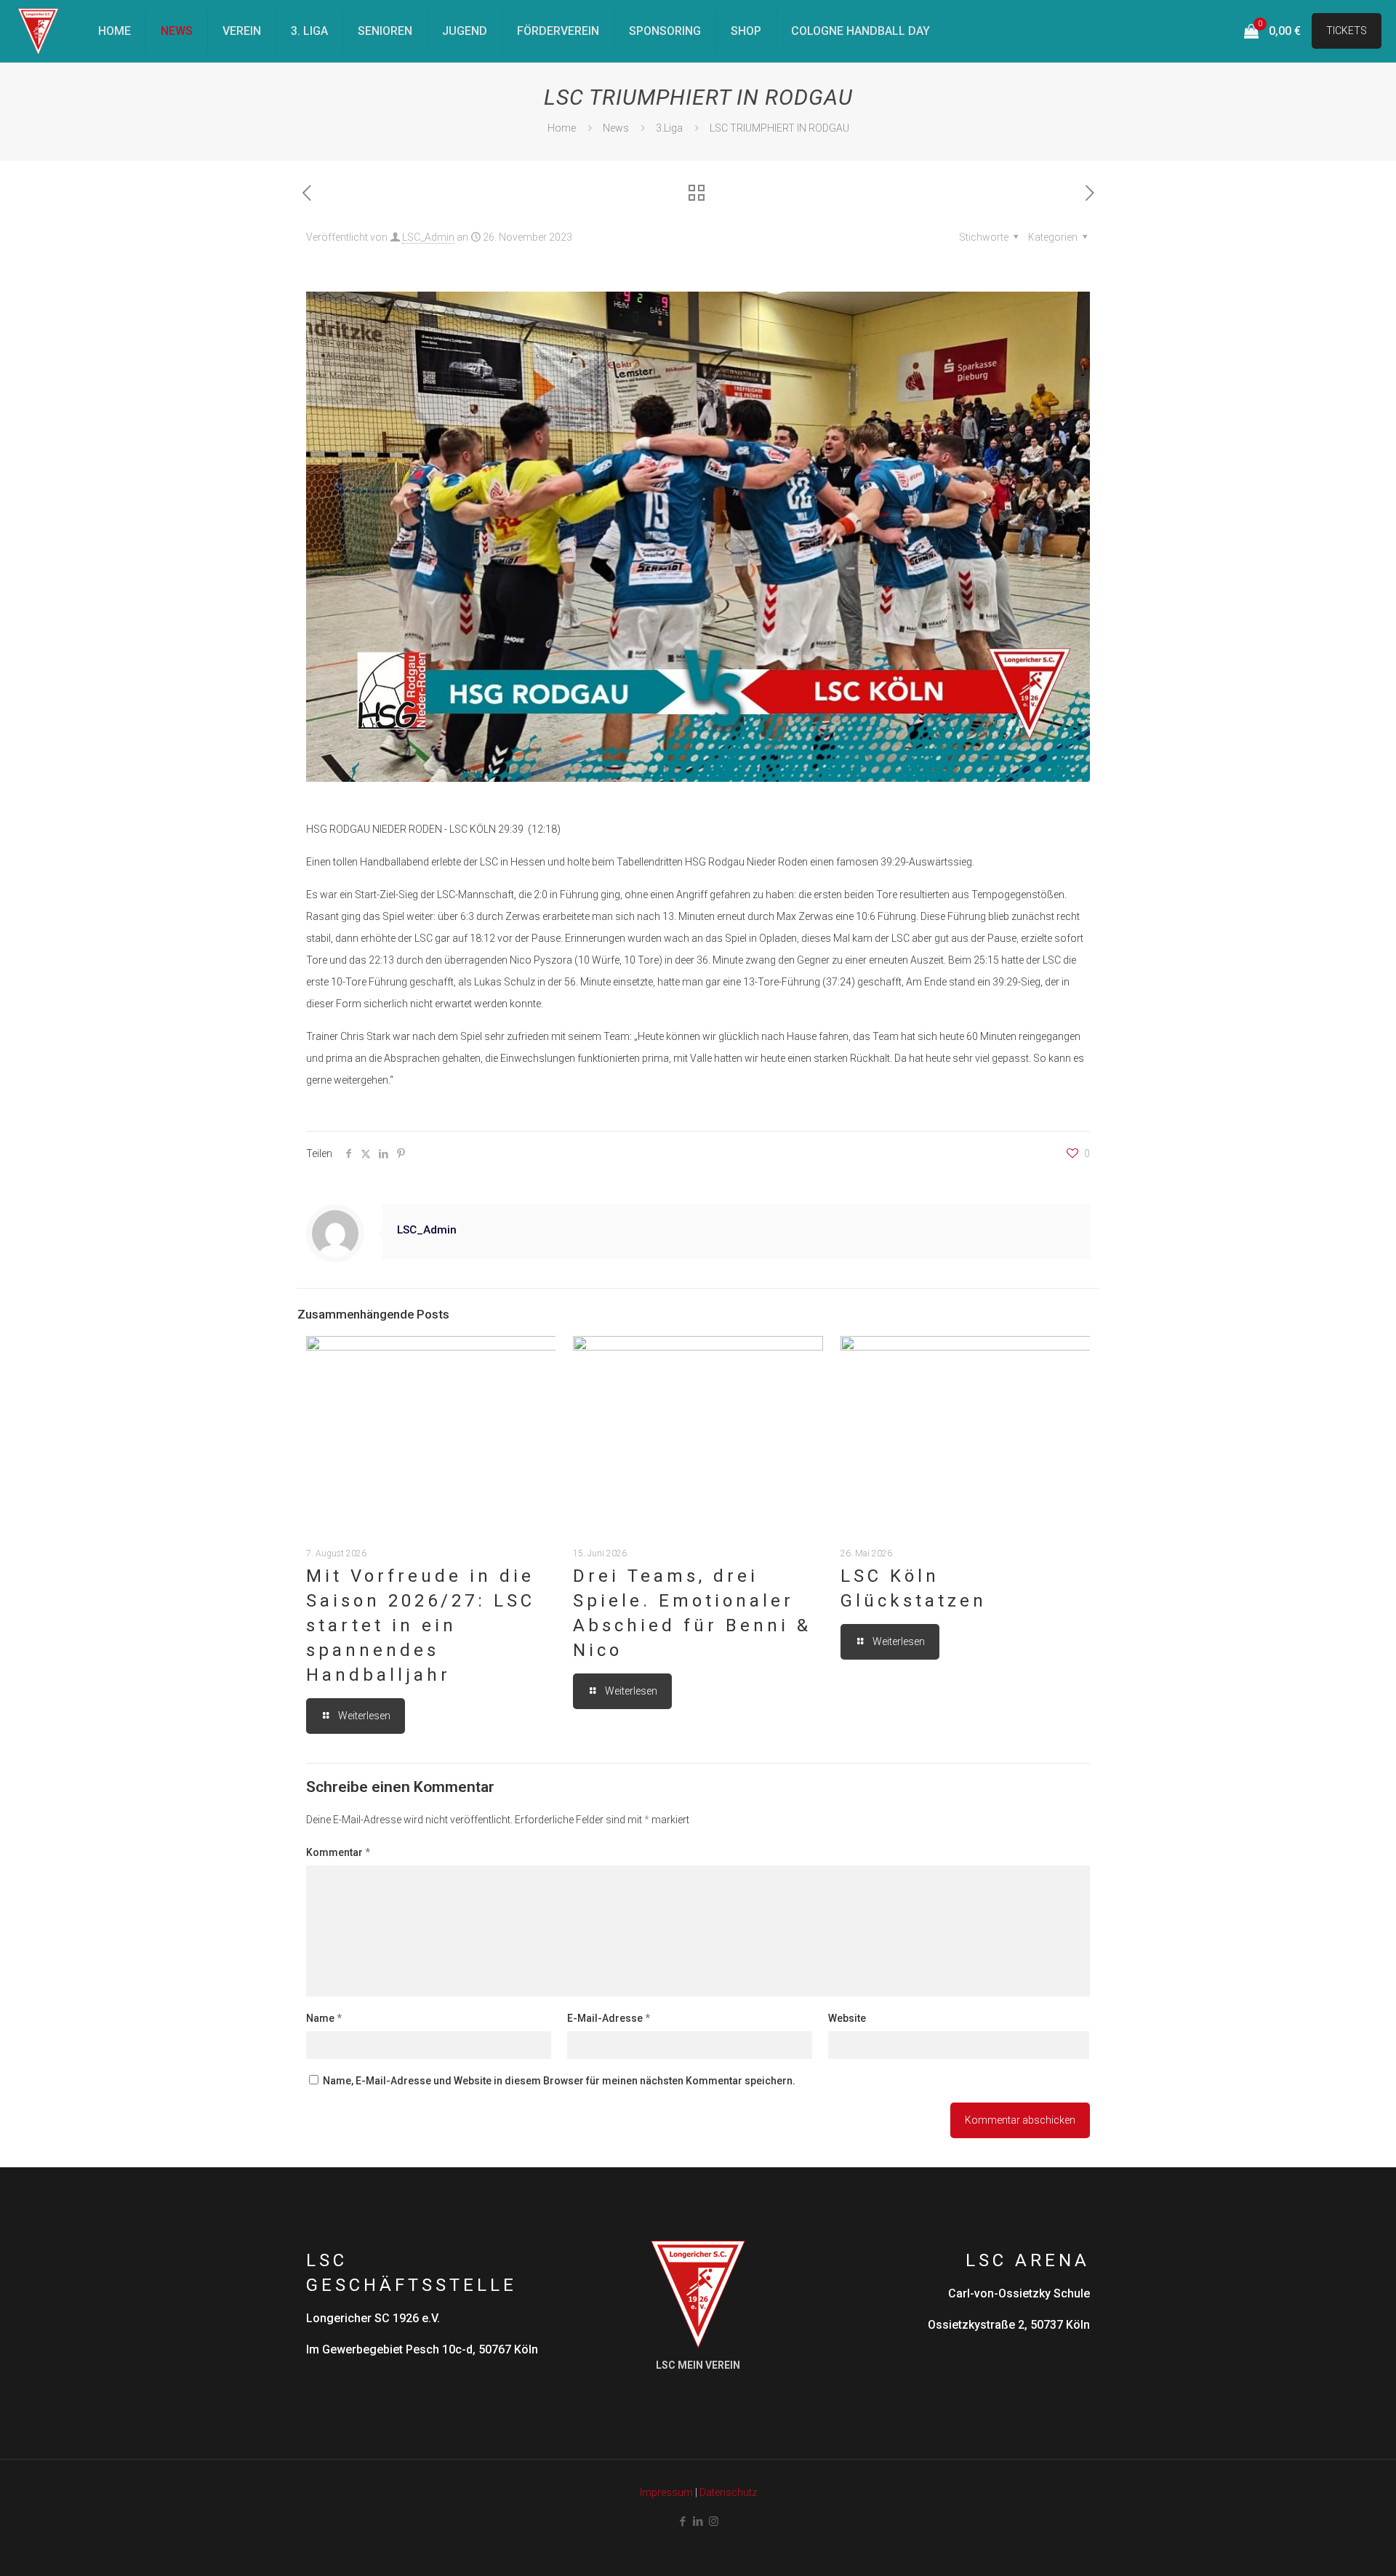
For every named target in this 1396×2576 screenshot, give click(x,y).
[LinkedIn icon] (698, 2521)
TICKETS (1347, 31)
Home (562, 128)
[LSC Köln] (38, 31)
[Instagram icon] (714, 2521)
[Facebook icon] (683, 2521)
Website (847, 2018)
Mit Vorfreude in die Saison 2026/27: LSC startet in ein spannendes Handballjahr (421, 1625)
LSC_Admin (428, 237)
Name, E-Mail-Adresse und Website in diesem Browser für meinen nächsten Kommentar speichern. (559, 2081)
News (616, 128)
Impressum (666, 2492)
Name (324, 2018)
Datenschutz (728, 2492)
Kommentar (338, 1852)
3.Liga (669, 128)
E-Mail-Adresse (609, 2018)
